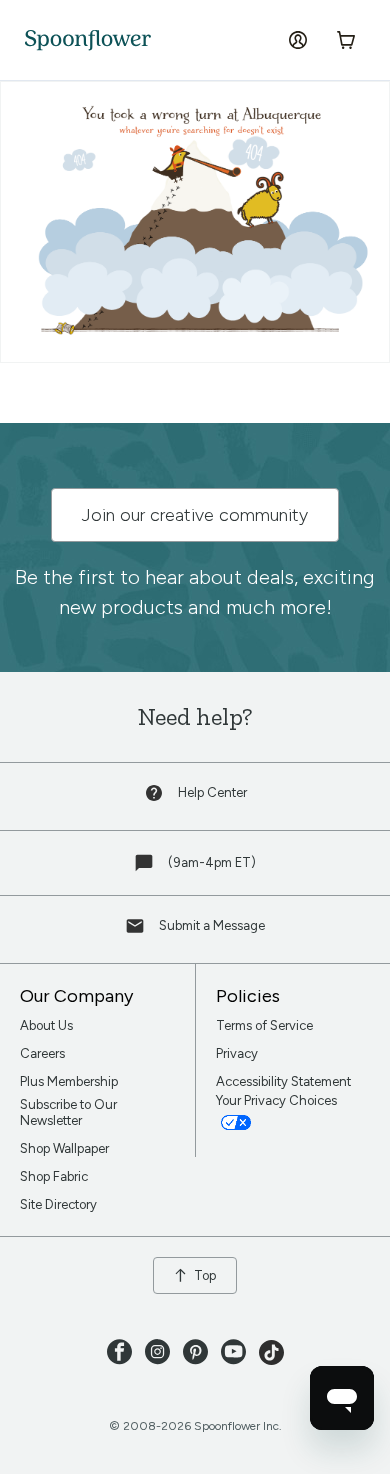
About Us (46, 1025)
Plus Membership (69, 1081)
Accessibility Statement (283, 1081)
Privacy (237, 1053)
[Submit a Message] (137, 930)
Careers (42, 1053)
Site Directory (58, 1204)
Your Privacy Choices (278, 1100)
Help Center (212, 792)
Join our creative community (195, 515)
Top (205, 1275)
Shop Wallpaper (64, 1148)
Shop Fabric (54, 1176)
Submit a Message (212, 925)
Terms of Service (264, 1025)
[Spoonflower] (88, 40)
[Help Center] (156, 797)
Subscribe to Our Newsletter (68, 1112)
